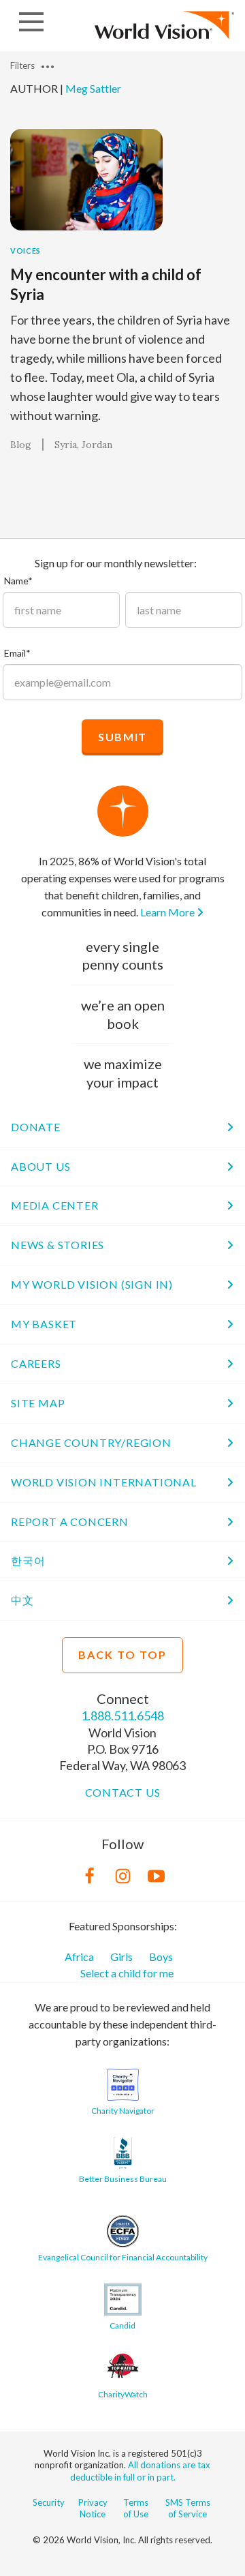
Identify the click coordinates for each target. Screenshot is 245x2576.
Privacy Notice (93, 2508)
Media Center (55, 1205)
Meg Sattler (93, 88)
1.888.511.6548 (122, 1716)
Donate (36, 1127)
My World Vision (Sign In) (92, 1284)
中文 (22, 1600)
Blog (21, 445)
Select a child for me (127, 1973)
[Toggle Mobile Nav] (31, 22)
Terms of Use (136, 2508)
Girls (121, 1957)
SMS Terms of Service (188, 2508)
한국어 (28, 1560)
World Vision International (104, 1482)
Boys (161, 1957)
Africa (79, 1957)
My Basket (44, 1324)
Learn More (168, 912)
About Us (40, 1166)
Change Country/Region (91, 1442)
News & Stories (58, 1245)
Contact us (123, 1792)
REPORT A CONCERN (70, 1522)
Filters (23, 65)
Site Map (38, 1403)
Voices (26, 251)
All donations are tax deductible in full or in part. (141, 2471)
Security (49, 2502)
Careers (36, 1363)
